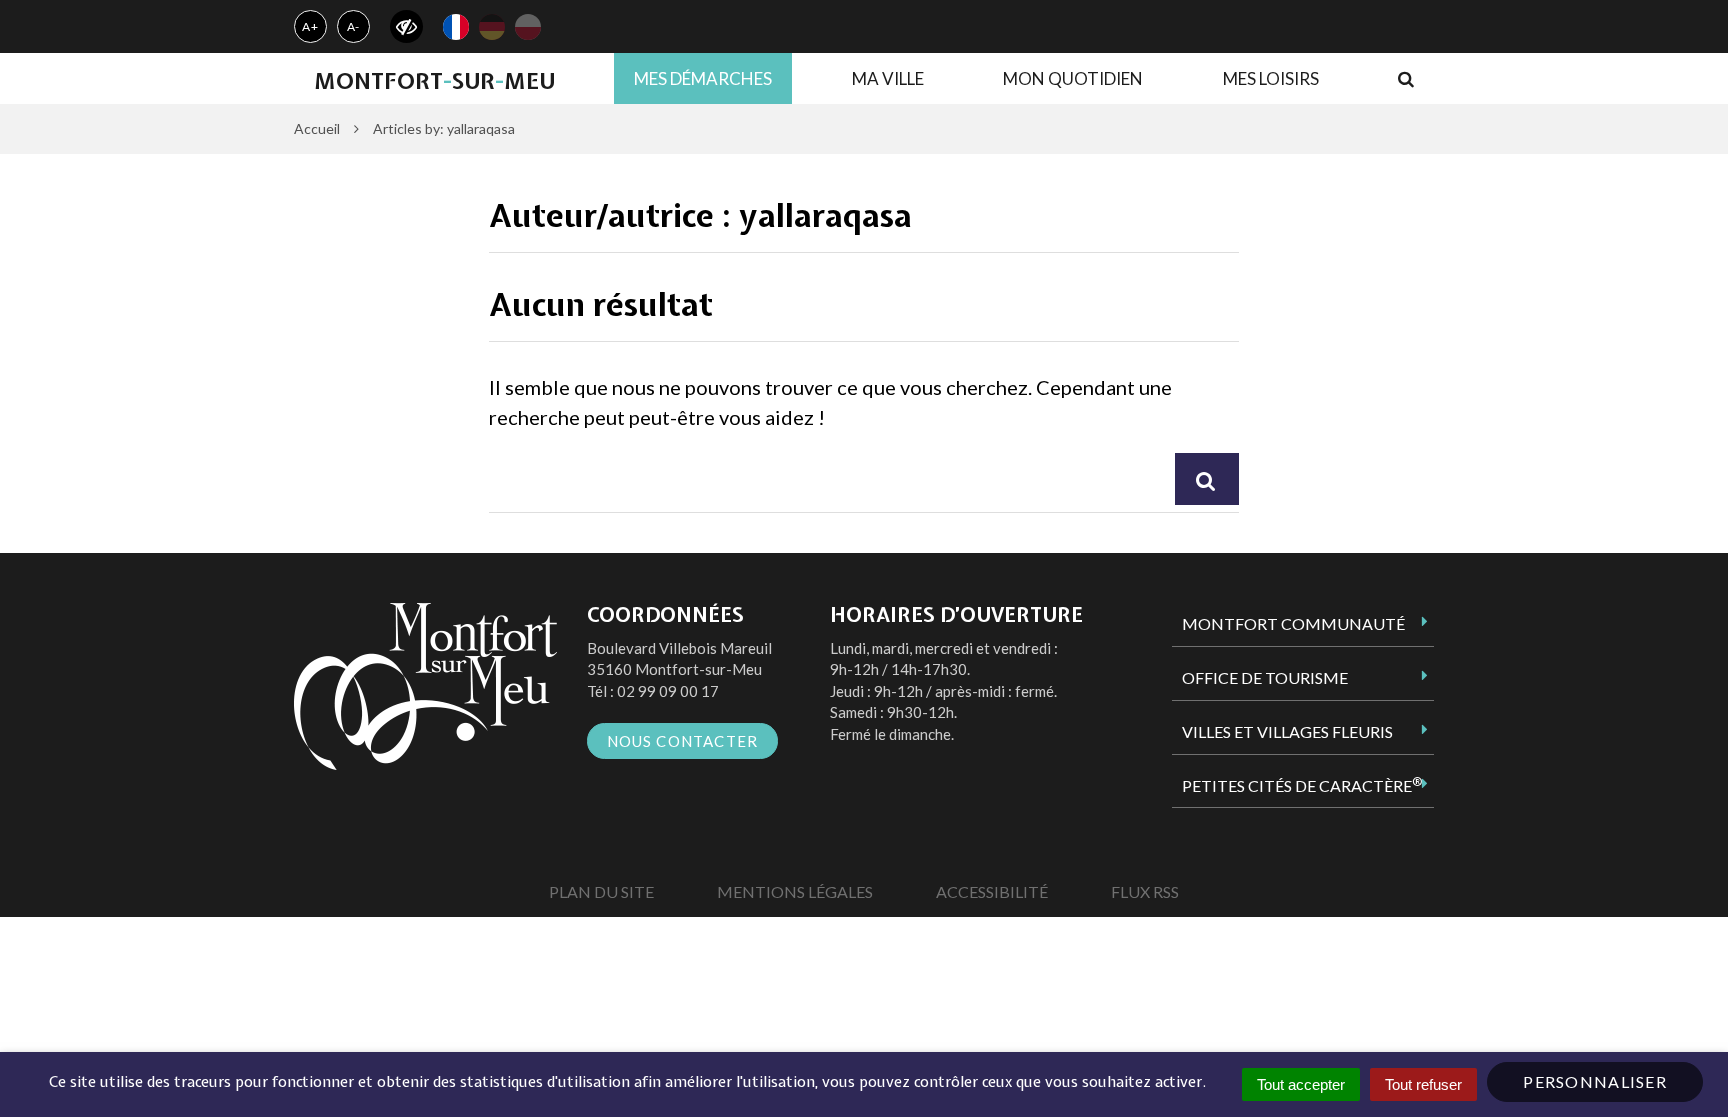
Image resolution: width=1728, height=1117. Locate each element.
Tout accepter (1301, 1084)
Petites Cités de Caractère (1302, 785)
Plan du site (601, 891)
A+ (310, 26)
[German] (492, 27)
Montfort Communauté (1293, 623)
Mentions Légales (795, 891)
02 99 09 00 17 (668, 691)
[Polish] (528, 27)
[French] (456, 27)
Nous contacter (683, 741)
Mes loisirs (1271, 78)
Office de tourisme (1265, 677)
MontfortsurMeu (434, 81)
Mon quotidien (1073, 78)
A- (354, 26)
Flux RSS (1145, 891)
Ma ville (888, 78)
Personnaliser (1595, 1081)
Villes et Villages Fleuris (1287, 731)
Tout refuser (1423, 1084)
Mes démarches (703, 78)
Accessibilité (992, 891)
